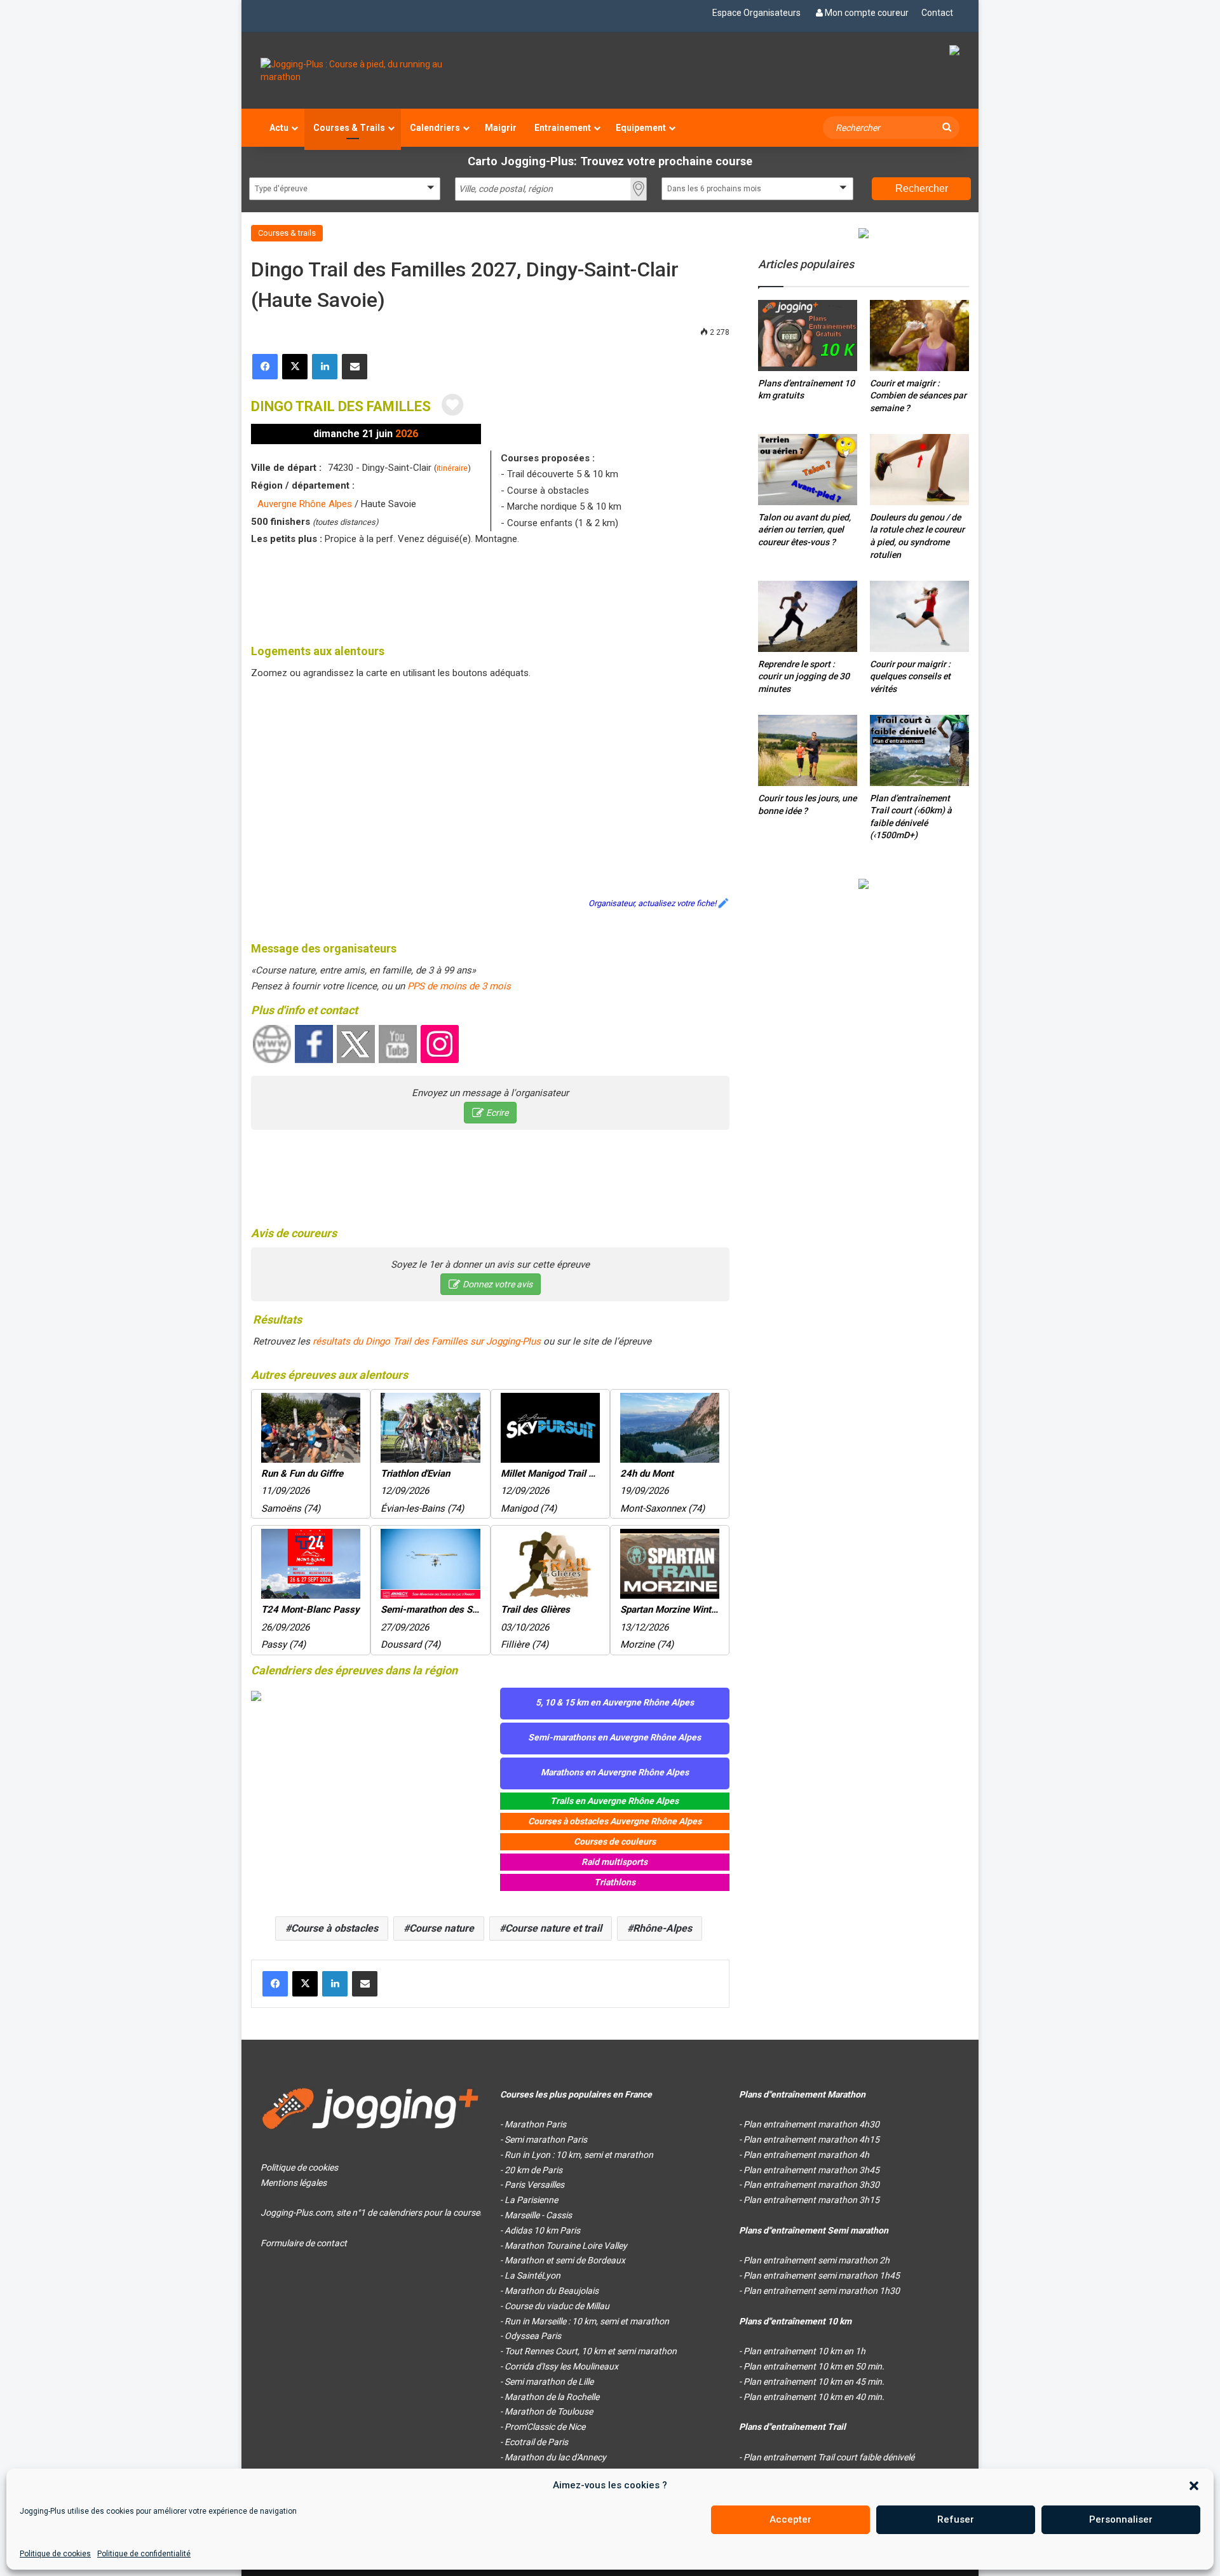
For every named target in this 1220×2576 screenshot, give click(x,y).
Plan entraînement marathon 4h (806, 2155)
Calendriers (435, 128)
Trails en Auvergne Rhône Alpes (614, 1801)
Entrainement (563, 128)
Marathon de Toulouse (549, 2411)
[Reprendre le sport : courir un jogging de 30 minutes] (808, 616)
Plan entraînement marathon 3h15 (811, 2200)
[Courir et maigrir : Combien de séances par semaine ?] (919, 335)
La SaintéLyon (532, 2275)
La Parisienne (531, 2200)
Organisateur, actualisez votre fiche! (652, 903)
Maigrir (501, 128)
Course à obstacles (335, 1928)
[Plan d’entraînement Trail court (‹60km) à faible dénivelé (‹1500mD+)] (919, 750)
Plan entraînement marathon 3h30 (811, 2185)
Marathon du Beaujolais (552, 2291)
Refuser (956, 2519)
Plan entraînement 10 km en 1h (804, 2351)
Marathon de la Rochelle (552, 2397)
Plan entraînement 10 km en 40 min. (814, 2397)
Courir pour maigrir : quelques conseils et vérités (910, 676)
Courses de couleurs (615, 1841)
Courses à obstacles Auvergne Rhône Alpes (615, 1821)
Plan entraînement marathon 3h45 (811, 2170)
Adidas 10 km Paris (542, 2230)
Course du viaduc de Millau (557, 2306)
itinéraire (452, 468)
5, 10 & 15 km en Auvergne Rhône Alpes (615, 1702)
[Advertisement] (491, 592)
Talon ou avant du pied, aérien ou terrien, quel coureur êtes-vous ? (804, 530)
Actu (279, 128)
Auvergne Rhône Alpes (305, 504)
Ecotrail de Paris (536, 2442)
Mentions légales (294, 2183)
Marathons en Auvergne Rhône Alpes (615, 1772)
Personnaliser (1121, 2519)
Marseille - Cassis (538, 2215)
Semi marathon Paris (546, 2139)
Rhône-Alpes (662, 1928)
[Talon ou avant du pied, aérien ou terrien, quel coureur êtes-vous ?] (808, 469)
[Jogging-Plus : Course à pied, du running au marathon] (371, 71)
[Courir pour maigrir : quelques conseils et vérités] (919, 616)
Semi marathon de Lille (549, 2382)
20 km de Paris (533, 2170)
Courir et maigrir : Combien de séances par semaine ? (918, 396)
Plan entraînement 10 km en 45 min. (814, 2382)
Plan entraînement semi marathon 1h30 (822, 2291)
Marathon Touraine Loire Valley (566, 2246)
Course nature (442, 1928)
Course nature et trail (553, 1928)
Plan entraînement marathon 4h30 (811, 2124)
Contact (937, 13)
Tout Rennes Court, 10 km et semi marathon (591, 2351)
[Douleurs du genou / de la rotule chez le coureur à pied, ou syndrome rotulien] (919, 469)
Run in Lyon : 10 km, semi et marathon (579, 2155)
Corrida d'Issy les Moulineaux (561, 2366)
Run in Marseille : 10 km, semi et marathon (587, 2321)
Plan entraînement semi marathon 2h (817, 2260)
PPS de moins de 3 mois (459, 986)
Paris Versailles (534, 2185)
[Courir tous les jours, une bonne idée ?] (808, 750)
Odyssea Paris (533, 2336)
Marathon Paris (535, 2124)
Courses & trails (287, 233)
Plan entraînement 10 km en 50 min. (814, 2366)
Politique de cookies (55, 2554)
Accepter (790, 2519)
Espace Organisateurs (756, 13)
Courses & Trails (349, 128)
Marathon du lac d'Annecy (555, 2457)
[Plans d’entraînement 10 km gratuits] (808, 335)
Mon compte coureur (867, 13)
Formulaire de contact (304, 2243)
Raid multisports (614, 1862)
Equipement (641, 128)
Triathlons (615, 1882)
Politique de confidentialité (144, 2554)
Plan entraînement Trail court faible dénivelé (829, 2457)
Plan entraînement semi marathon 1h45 (822, 2275)
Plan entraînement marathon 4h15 (811, 2139)
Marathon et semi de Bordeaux (565, 2260)
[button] (1194, 2486)
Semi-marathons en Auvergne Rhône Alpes (614, 1737)
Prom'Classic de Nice (545, 2427)
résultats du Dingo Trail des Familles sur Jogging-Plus (427, 1341)
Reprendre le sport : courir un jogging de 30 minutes (804, 676)
